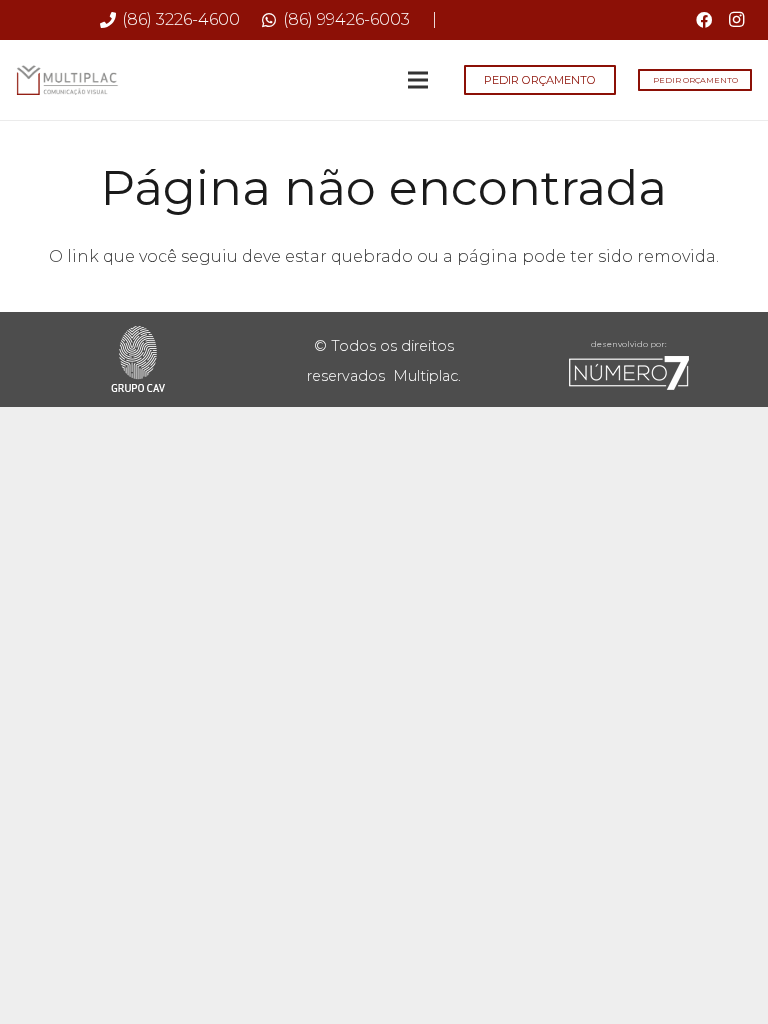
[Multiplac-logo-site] (67, 80)
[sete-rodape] (629, 373)
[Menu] (419, 80)
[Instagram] (736, 20)
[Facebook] (704, 20)
